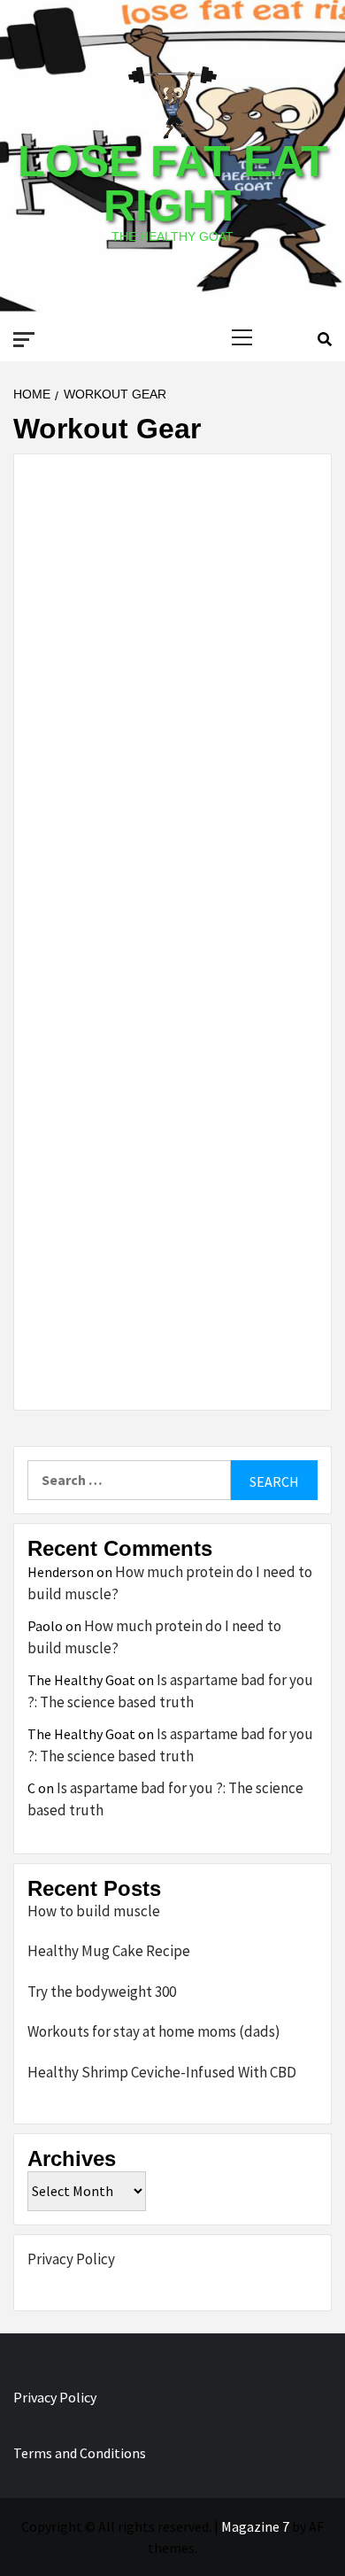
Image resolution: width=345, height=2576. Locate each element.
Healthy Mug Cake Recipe (109, 1951)
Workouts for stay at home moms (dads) (154, 2031)
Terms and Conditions (80, 2453)
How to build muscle (94, 1911)
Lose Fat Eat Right (173, 183)
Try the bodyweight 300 (102, 1992)
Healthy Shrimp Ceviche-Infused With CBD (162, 2072)
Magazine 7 (255, 2526)
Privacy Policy (71, 2259)
